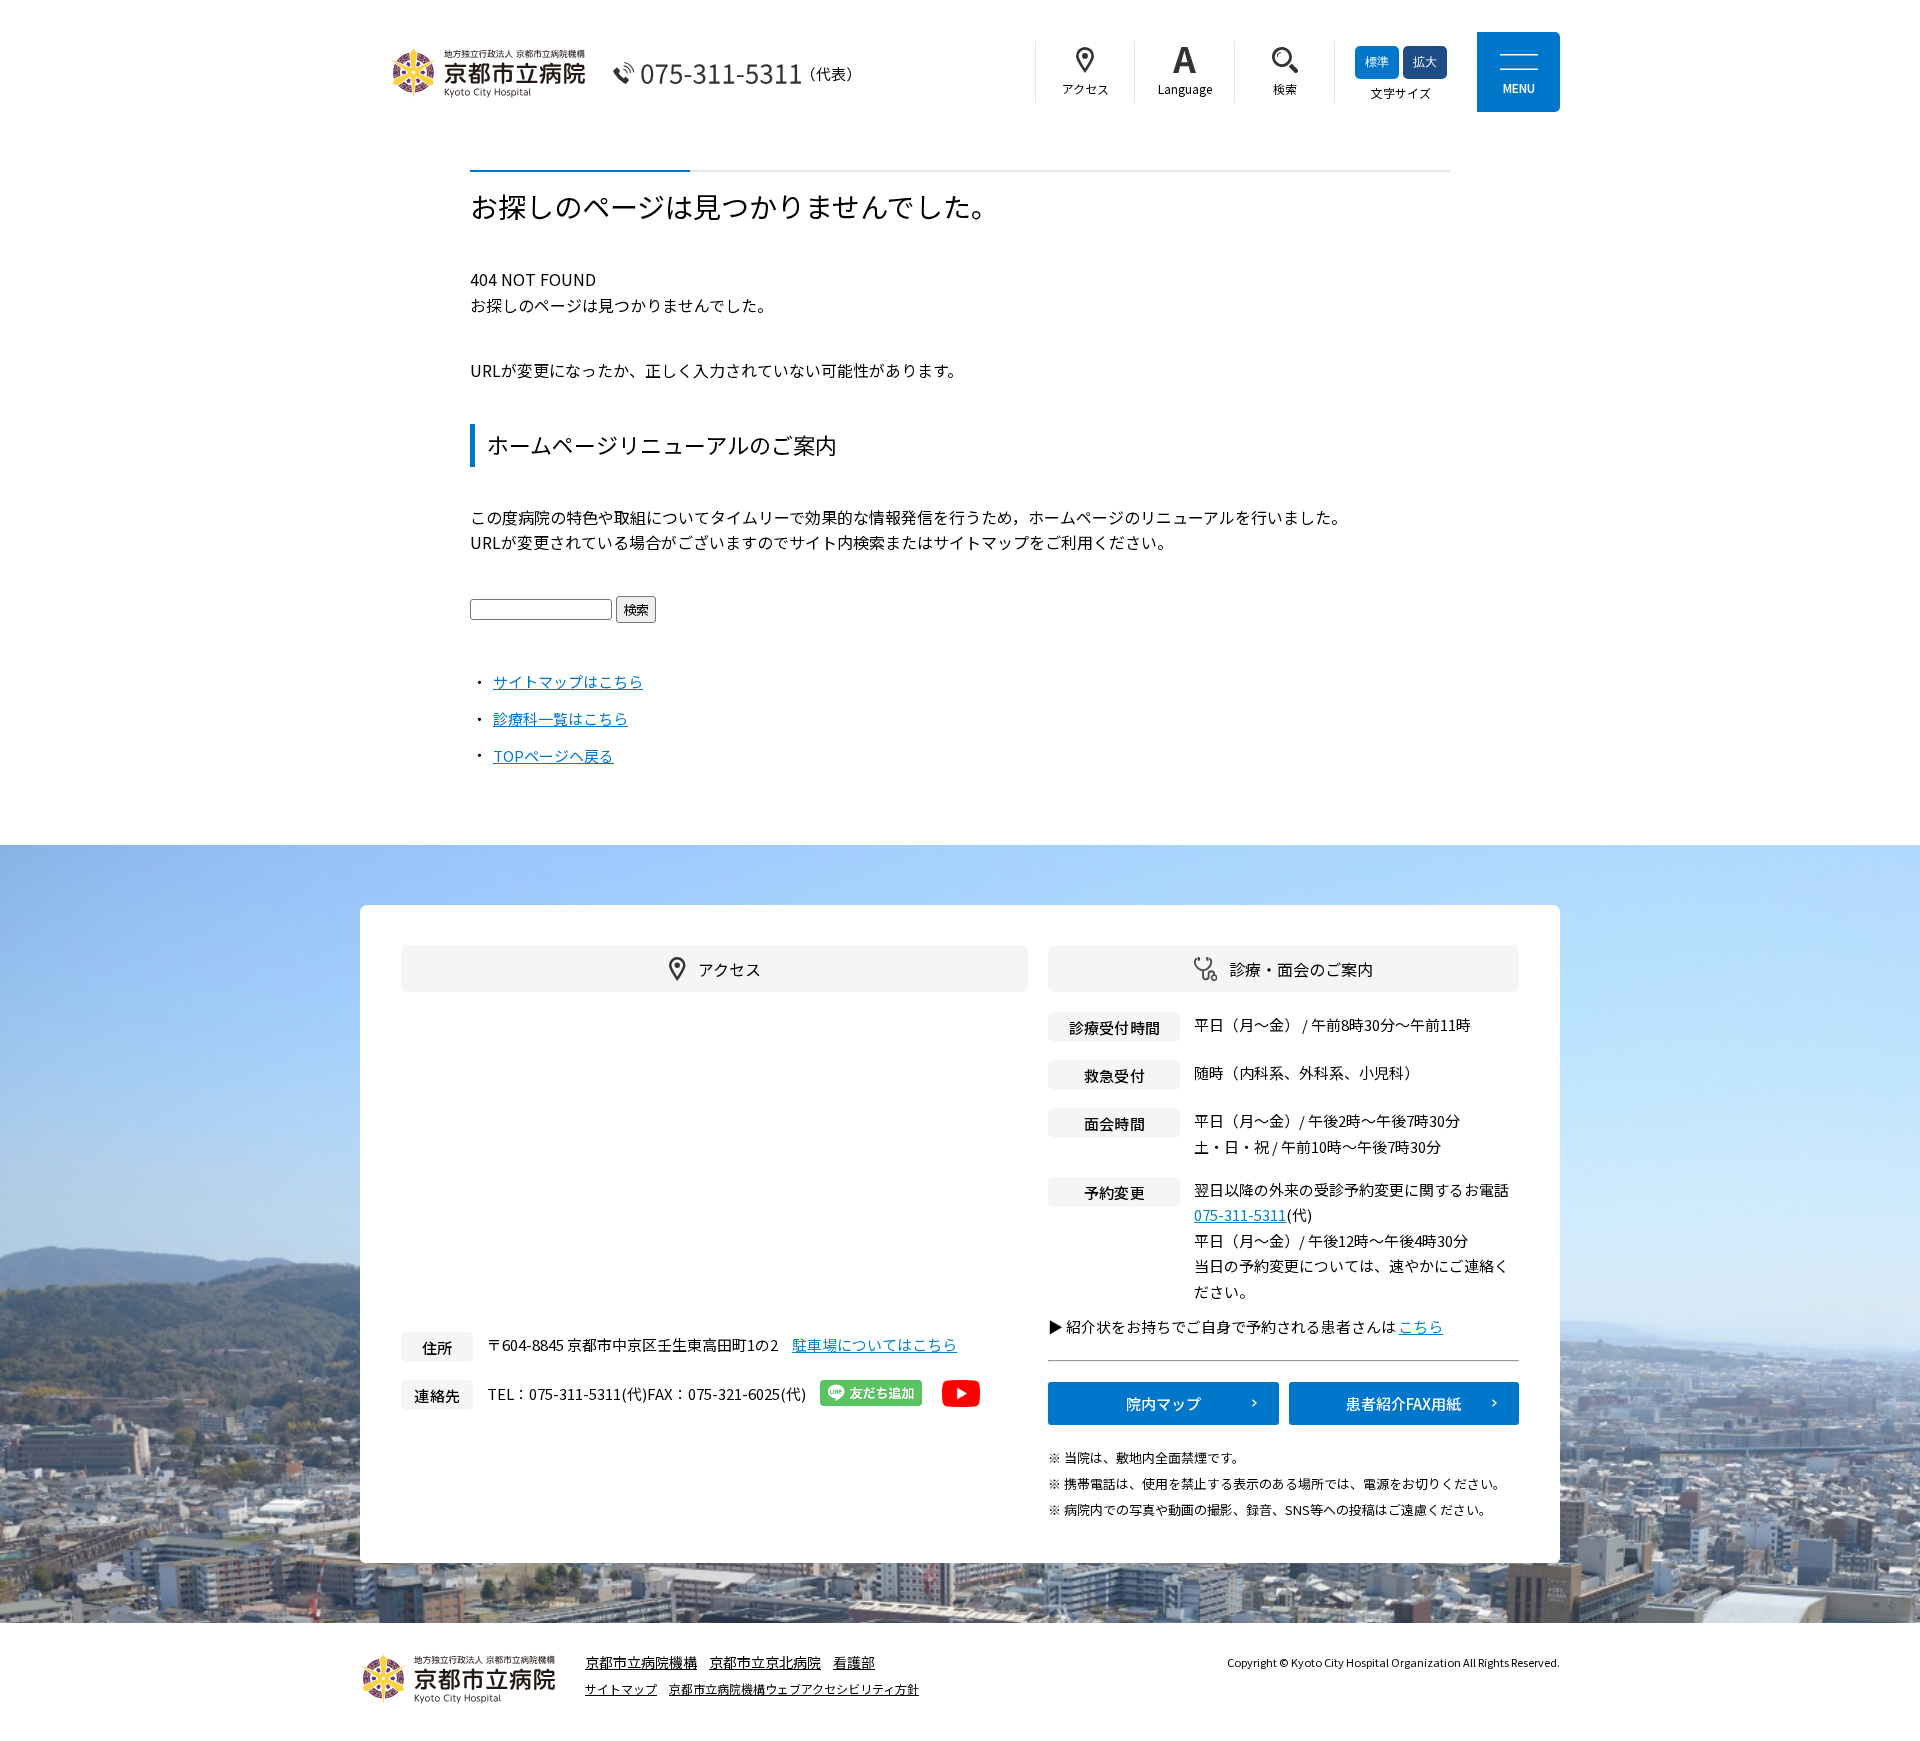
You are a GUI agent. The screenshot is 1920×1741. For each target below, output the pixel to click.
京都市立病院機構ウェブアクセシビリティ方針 (794, 1689)
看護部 (854, 1662)
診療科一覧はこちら (560, 718)
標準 (1377, 62)
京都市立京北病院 (765, 1662)
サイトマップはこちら (568, 681)
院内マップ (1163, 1403)
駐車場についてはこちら (874, 1344)
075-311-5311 (1240, 1214)
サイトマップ (621, 1689)
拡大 (1425, 62)
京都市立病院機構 (641, 1662)
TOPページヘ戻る (553, 755)
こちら (1429, 1326)
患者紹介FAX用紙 (1403, 1403)
